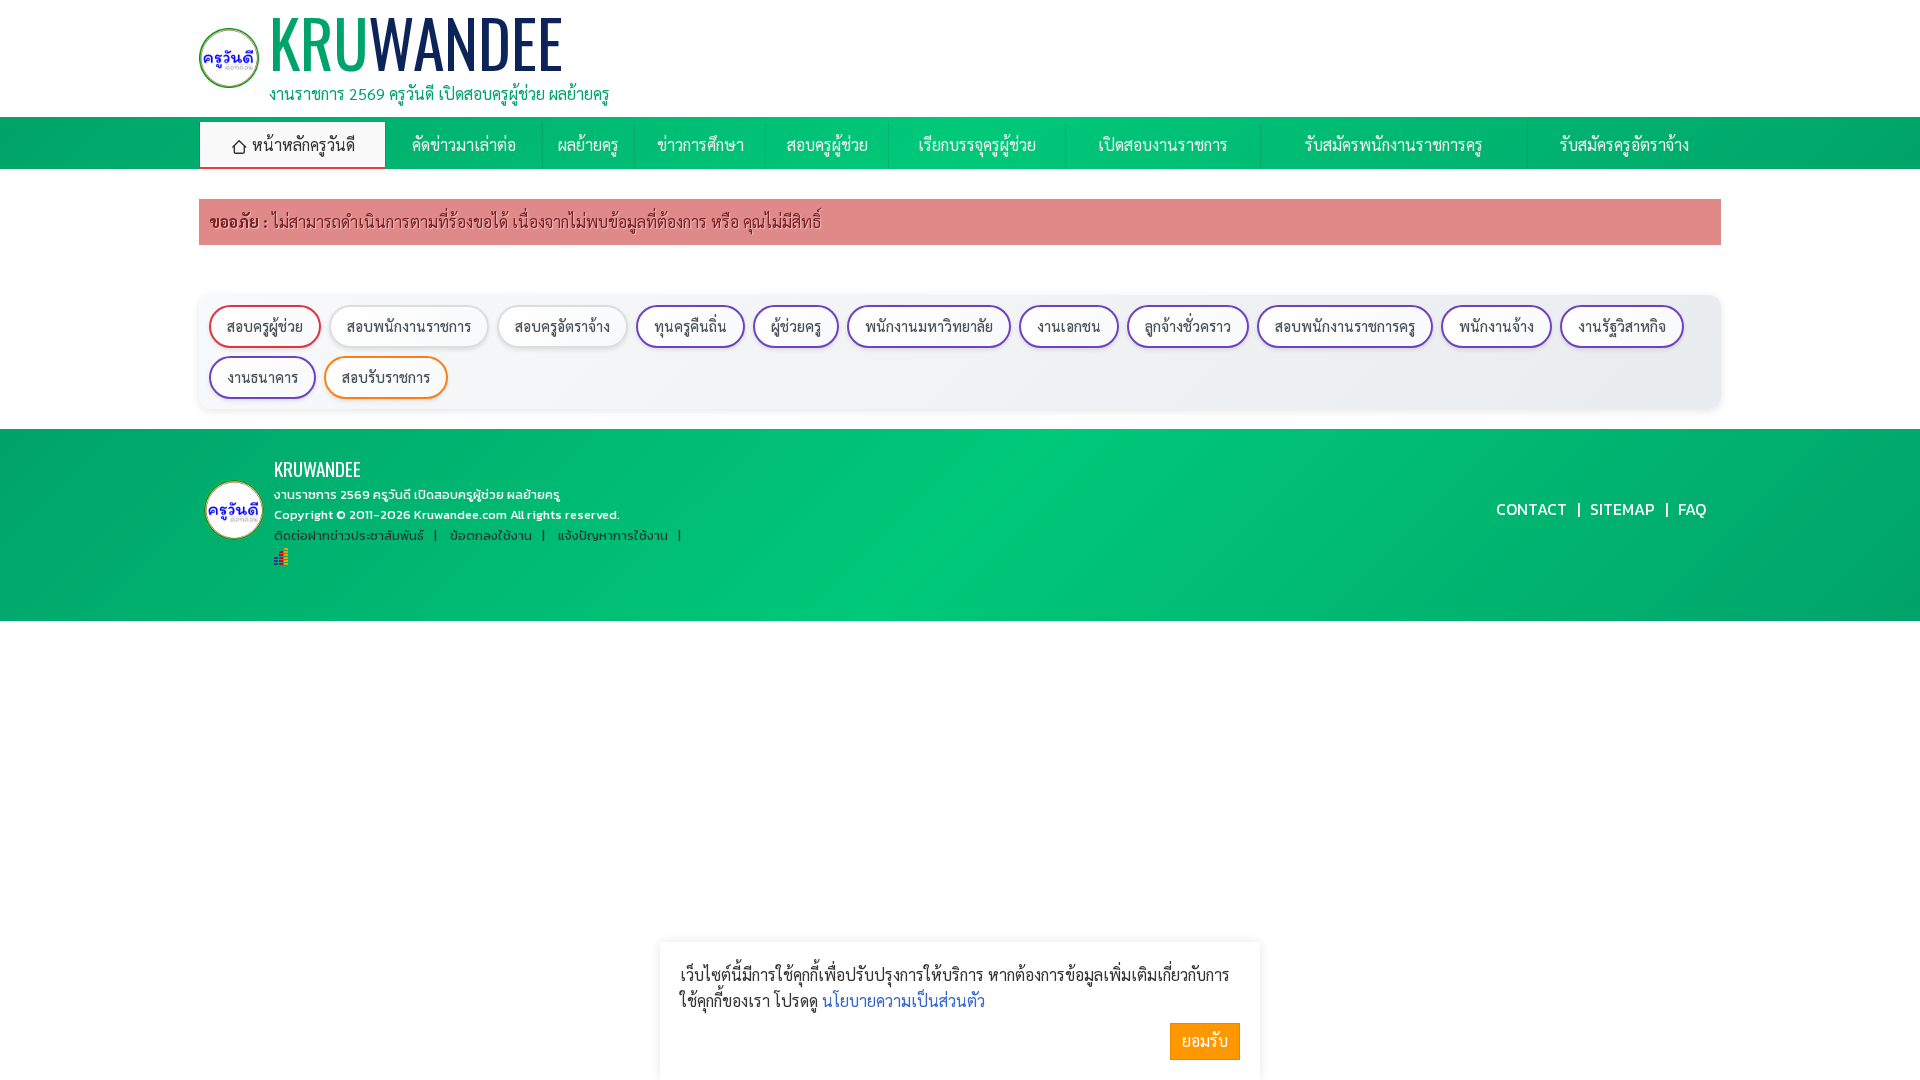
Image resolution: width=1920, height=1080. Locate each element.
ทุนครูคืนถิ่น (690, 326)
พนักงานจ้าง (1496, 326)
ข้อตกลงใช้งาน (491, 535)
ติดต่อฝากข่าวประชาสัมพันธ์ (349, 535)
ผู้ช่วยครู (796, 326)
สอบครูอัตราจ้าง (562, 326)
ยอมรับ (1205, 1040)
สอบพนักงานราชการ (409, 326)
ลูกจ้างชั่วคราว (1188, 326)
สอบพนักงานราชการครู (1345, 326)
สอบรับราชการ (386, 377)
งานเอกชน (1069, 326)
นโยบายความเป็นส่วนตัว (903, 1000)
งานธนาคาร (262, 377)
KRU (317, 468)
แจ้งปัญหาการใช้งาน (613, 535)
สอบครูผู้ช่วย (265, 326)
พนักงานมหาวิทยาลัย (929, 326)
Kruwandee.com (460, 514)
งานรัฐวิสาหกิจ (1622, 326)
